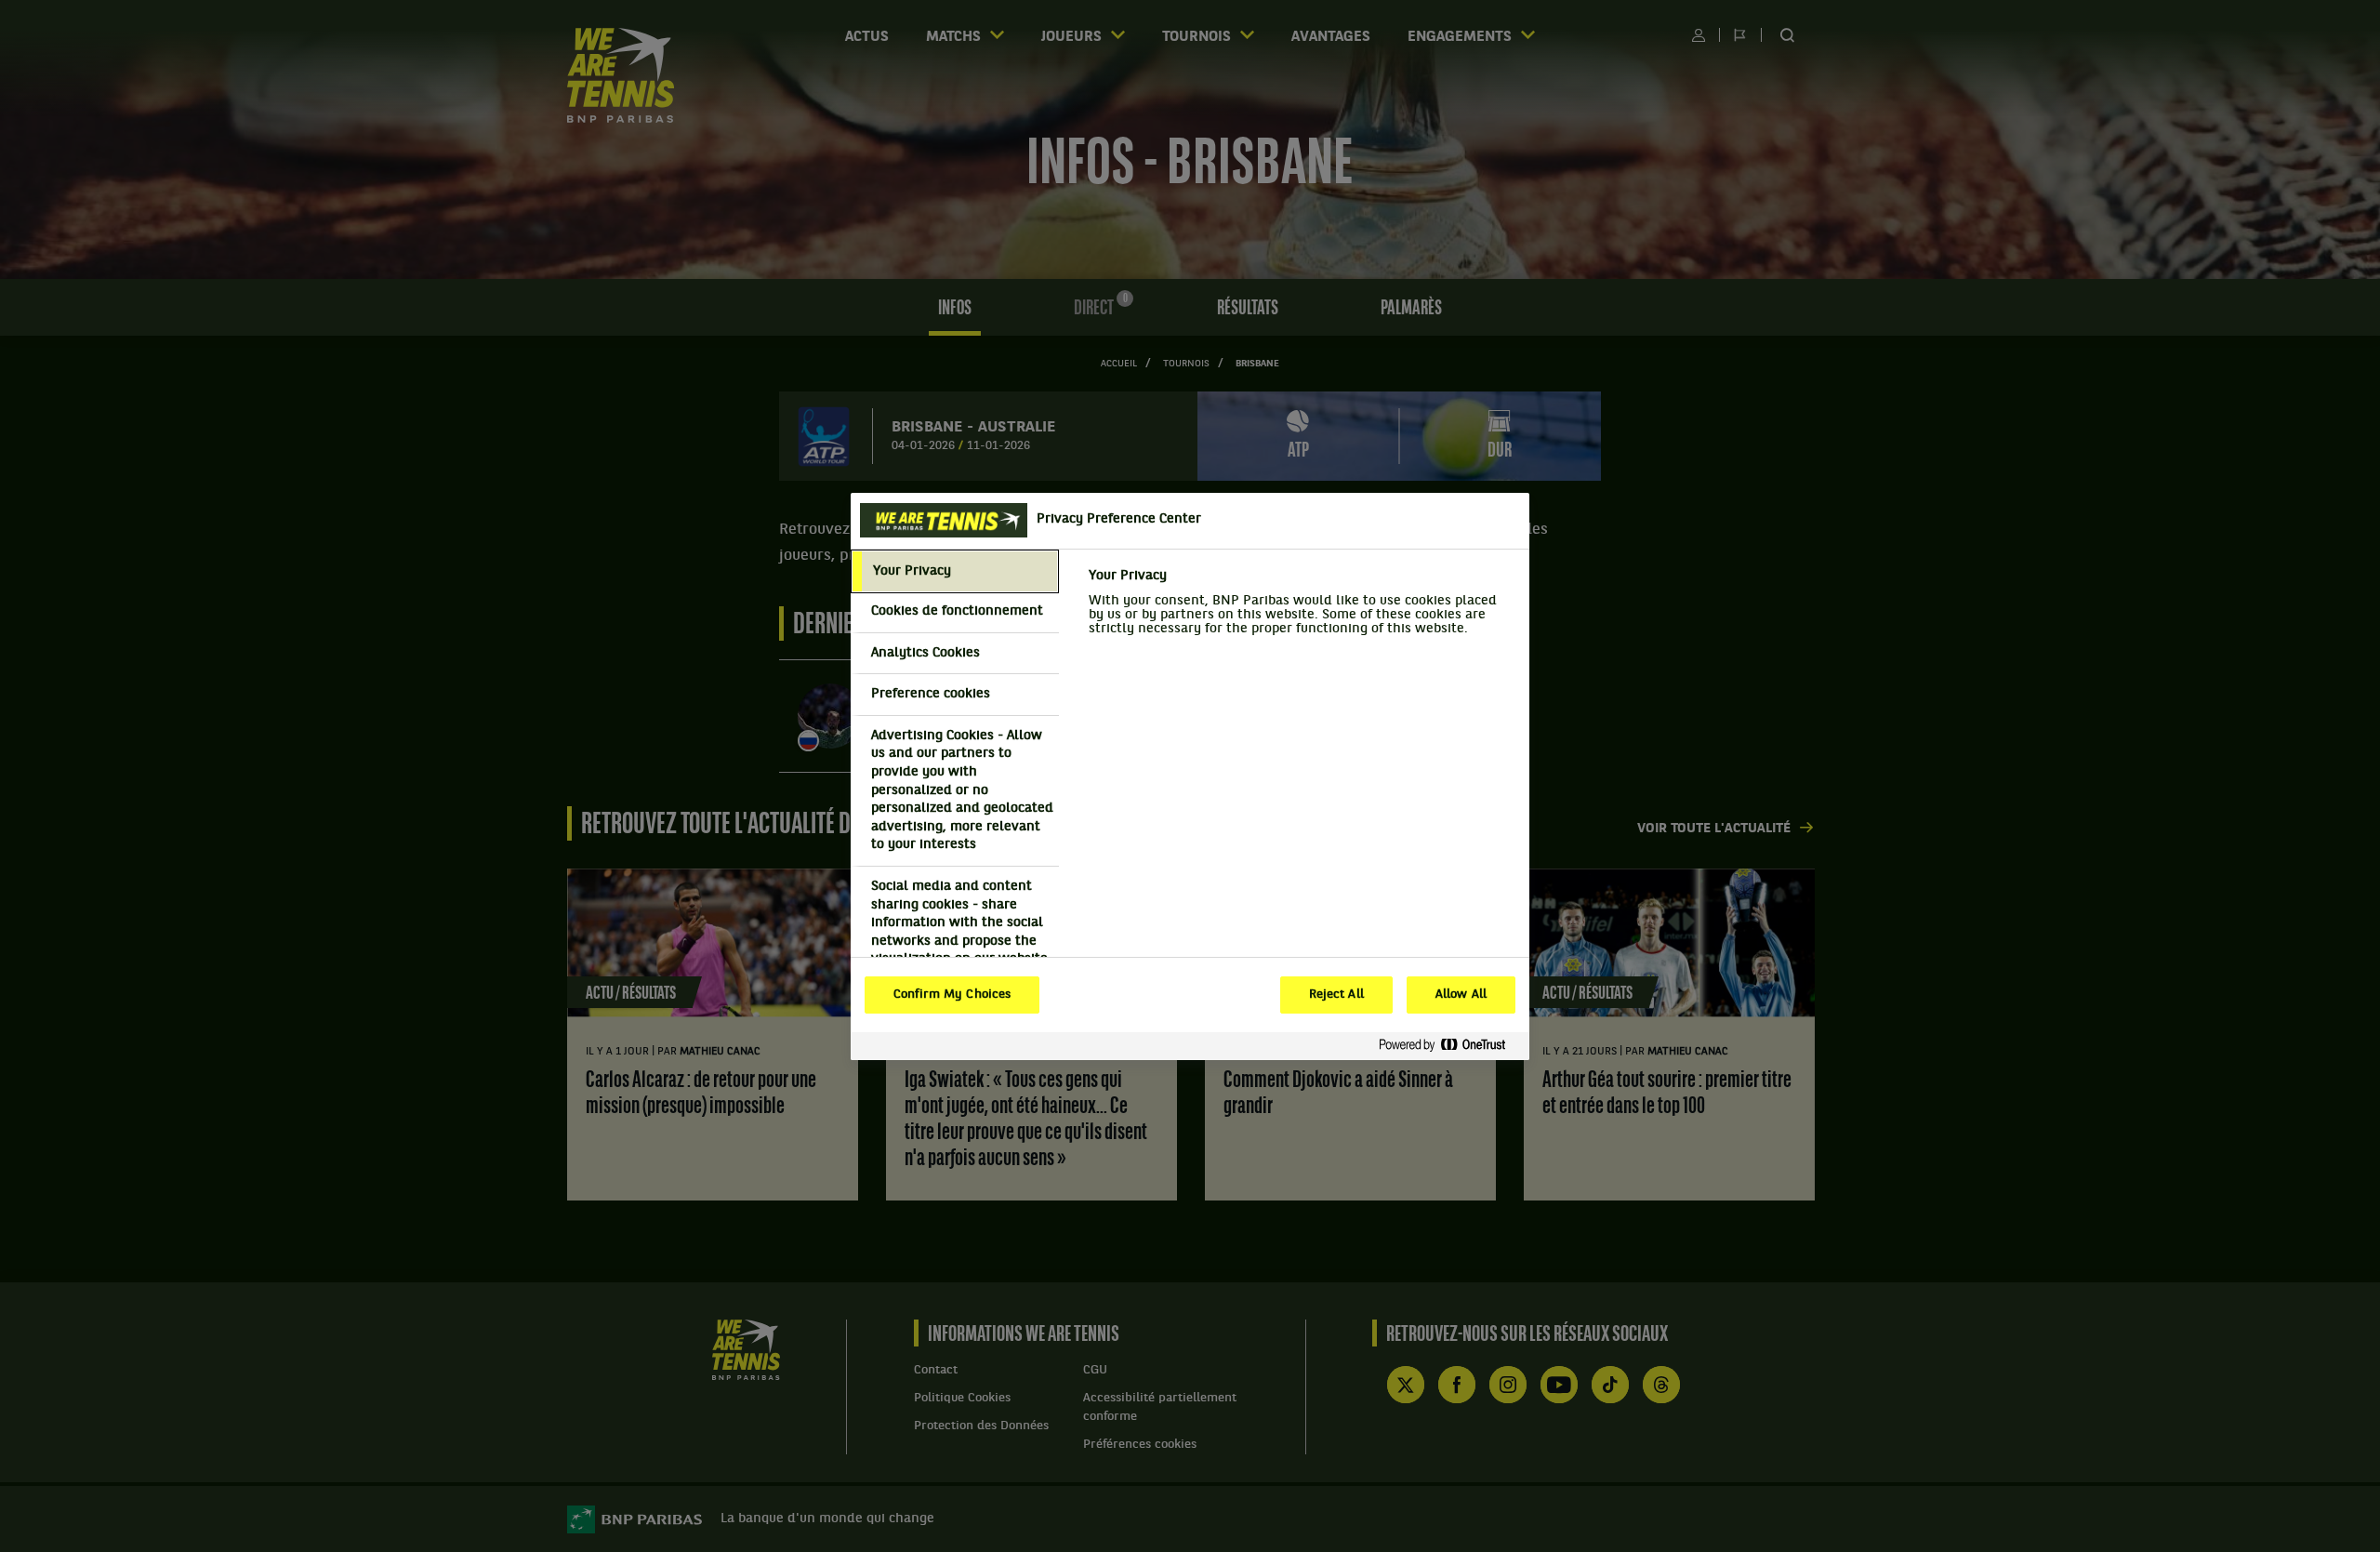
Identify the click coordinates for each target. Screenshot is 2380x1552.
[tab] (955, 572)
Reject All (1336, 995)
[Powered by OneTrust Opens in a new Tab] (1449, 1046)
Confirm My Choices (952, 995)
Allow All (1461, 995)
